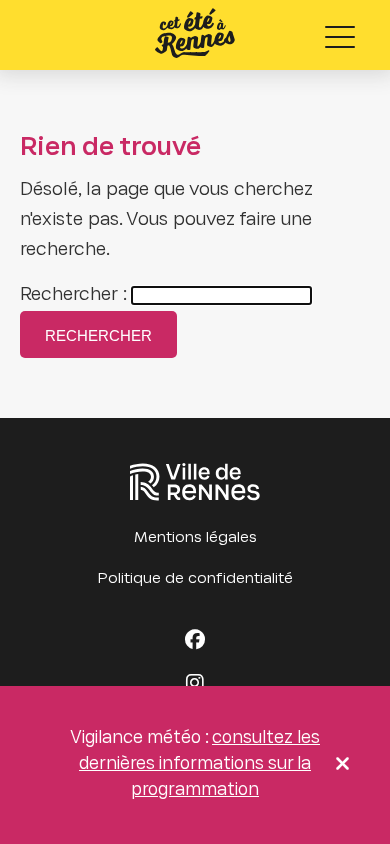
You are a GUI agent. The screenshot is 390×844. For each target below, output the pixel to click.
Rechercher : (73, 295)
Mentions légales (195, 538)
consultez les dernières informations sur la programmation (199, 765)
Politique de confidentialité (195, 579)
